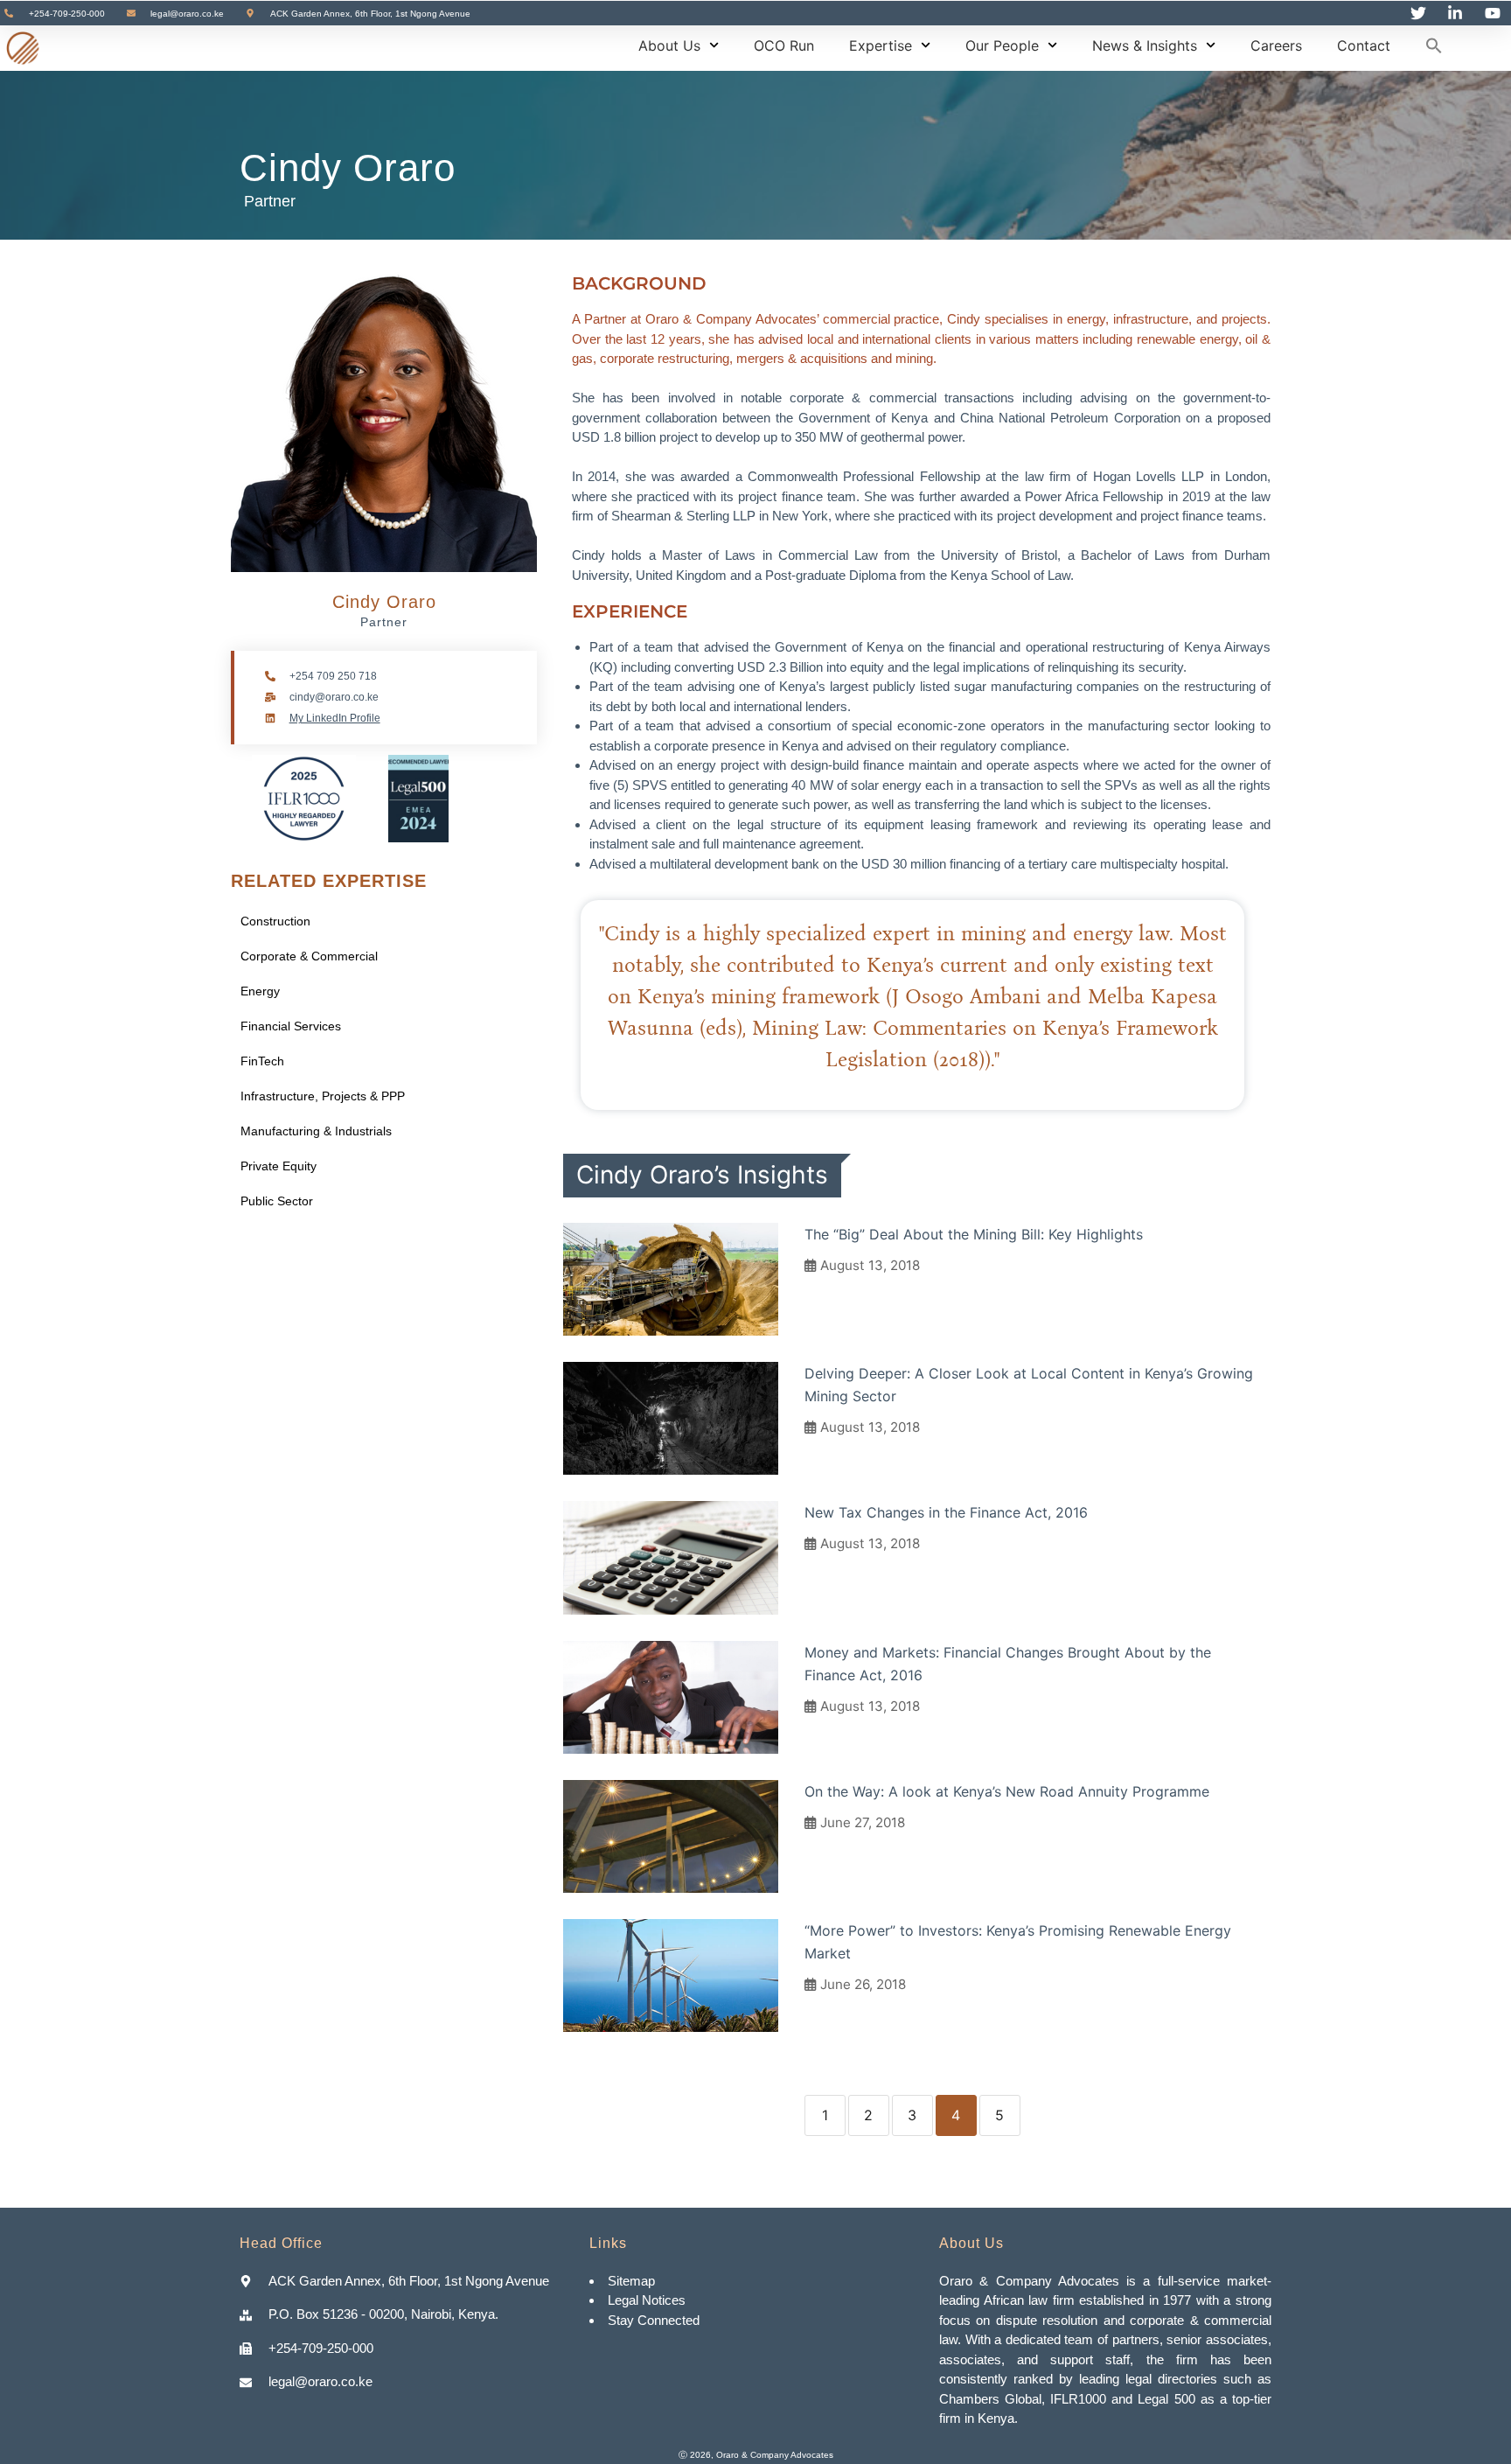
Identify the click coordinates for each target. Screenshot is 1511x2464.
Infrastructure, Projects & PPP (323, 1096)
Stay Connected (654, 2320)
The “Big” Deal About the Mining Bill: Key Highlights (974, 1234)
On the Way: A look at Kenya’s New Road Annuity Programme (1007, 1791)
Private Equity (279, 1166)
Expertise (881, 45)
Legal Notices (647, 2300)
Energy (260, 991)
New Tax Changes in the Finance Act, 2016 (946, 1512)
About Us (669, 45)
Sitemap (633, 2281)
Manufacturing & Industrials (316, 1131)
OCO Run (784, 45)
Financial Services (291, 1026)
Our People (1002, 45)
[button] (1434, 45)
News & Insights (1145, 45)
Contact (1364, 45)
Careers (1276, 45)
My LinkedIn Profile (335, 718)
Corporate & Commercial (309, 956)
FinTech (262, 1061)
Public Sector (277, 1201)
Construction (275, 921)
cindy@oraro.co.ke (334, 697)
